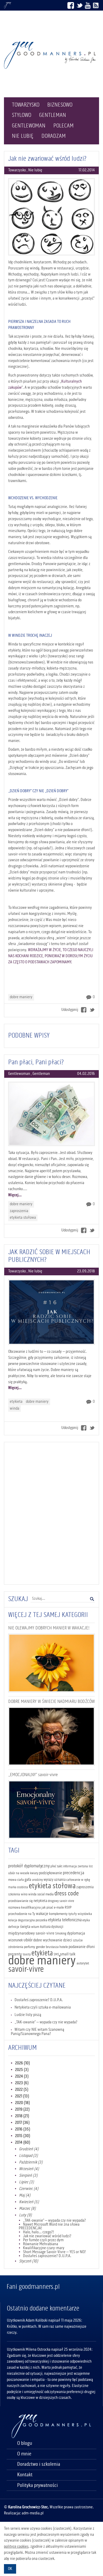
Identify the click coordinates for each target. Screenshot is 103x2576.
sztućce (78, 1940)
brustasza (52, 1947)
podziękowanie (51, 1873)
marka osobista (18, 1887)
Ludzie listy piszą (28, 2015)
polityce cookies (16, 2547)
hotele (64, 1947)
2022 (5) (22, 2090)
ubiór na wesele (19, 1873)
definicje (14, 1927)
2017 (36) (22, 2123)
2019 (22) (22, 2110)
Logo (51, 55)
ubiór (28, 1940)
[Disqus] (51, 1512)
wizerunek (15, 1940)
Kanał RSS (96, 5)
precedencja (74, 1873)
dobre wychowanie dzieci (53, 1940)
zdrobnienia (16, 1947)
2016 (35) (23, 2129)
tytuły (73, 1914)
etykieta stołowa (23, 1218)
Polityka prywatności (38, 2486)
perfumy (30, 1947)
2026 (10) (23, 2063)
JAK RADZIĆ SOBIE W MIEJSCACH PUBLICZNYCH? (49, 1256)
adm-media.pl (33, 2513)
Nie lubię (23, 136)
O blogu (25, 2444)
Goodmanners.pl (8, 5)
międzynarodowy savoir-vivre (31, 1933)
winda (15, 1409)
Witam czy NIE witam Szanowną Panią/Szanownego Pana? (38, 2032)
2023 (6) (22, 2083)
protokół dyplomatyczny (29, 1866)
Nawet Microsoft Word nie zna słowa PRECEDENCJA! (49, 2226)
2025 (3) (22, 2070)
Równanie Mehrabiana (41, 2244)
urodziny (37, 1880)
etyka (86, 1920)
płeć (53, 1866)
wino (24, 1894)
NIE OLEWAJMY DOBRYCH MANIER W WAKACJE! (49, 1628)
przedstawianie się (20, 1901)
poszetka (41, 1920)
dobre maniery (21, 997)
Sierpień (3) (28, 2176)
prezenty (15, 1954)
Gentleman (53, 115)
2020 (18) (23, 2103)
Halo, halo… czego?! (38, 2232)
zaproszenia (19, 1211)
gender (41, 1947)
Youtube (88, 5)
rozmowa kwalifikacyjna (24, 1908)
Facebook (71, 5)
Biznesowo (60, 105)
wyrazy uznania (55, 1880)
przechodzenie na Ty (22, 1914)
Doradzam (54, 136)
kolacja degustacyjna (22, 1920)
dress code (67, 1894)
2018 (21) (22, 2116)
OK (10, 2569)
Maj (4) (25, 2195)
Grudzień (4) (29, 2149)
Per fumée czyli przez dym (43, 2240)
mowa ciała (16, 1880)
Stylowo (22, 115)
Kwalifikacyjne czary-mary (44, 2248)
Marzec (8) (27, 2209)
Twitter (79, 5)
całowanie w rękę (78, 1880)
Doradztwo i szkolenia (39, 2464)
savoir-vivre (26, 1970)
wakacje (42, 1914)
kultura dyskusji (52, 1927)
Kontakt (25, 2475)
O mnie (24, 2454)
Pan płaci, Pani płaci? (36, 1062)
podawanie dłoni (82, 1947)
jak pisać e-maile (53, 1908)
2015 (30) (23, 2136)
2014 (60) (23, 2143)
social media (45, 1894)
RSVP (68, 1908)
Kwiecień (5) (29, 2202)
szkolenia (14, 1894)
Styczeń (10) (29, 2261)
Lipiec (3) (27, 2182)
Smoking (61, 1934)
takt (60, 1866)
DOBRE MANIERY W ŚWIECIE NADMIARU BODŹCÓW (51, 1702)
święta (25, 1927)
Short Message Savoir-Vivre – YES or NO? (54, 2252)
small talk (68, 1954)
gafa (28, 1880)
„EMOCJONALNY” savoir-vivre (33, 1775)
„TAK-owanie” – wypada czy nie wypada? (46, 2022)
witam (35, 1927)
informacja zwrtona (76, 1866)
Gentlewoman (29, 126)
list (91, 1866)
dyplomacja (76, 1933)
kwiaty (34, 1873)
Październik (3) (31, 2162)
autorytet (83, 1963)
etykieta (16, 1402)
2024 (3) (22, 2077)
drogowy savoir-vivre (61, 1901)
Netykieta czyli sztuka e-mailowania (43, 2007)
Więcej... (15, 1195)
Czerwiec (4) (29, 2189)
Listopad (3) (29, 2156)
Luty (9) (25, 2215)
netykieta (40, 1901)
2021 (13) (22, 2096)
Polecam (64, 126)
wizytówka (85, 1914)
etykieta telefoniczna (65, 1920)
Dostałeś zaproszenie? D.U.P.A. (39, 2000)
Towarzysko (26, 105)
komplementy (58, 1914)
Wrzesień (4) (29, 2169)
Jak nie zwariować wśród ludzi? (47, 159)
